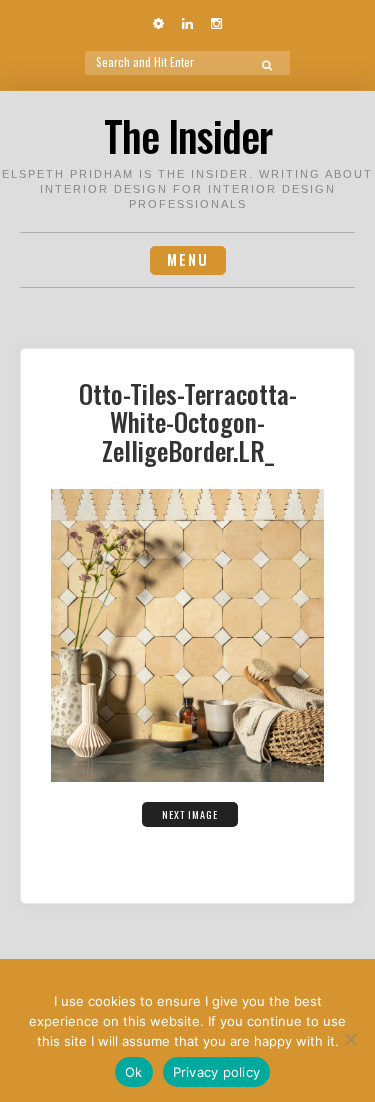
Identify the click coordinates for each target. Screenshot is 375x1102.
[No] (350, 1039)
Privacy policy (217, 1072)
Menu (188, 259)
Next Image (190, 814)
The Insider (188, 135)
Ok (134, 1072)
